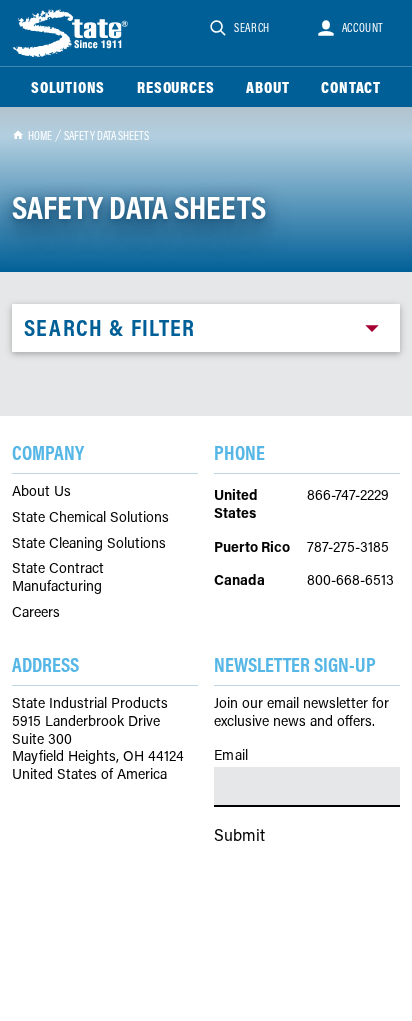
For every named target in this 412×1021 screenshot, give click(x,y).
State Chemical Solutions (90, 517)
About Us (41, 491)
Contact (351, 87)
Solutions (68, 87)
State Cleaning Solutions (89, 543)
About (267, 87)
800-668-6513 (350, 579)
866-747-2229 (348, 494)
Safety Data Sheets (106, 135)
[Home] (72, 33)
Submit (239, 834)
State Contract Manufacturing (58, 576)
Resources (175, 87)
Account (363, 27)
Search (252, 27)
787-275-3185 (348, 546)
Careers (36, 612)
